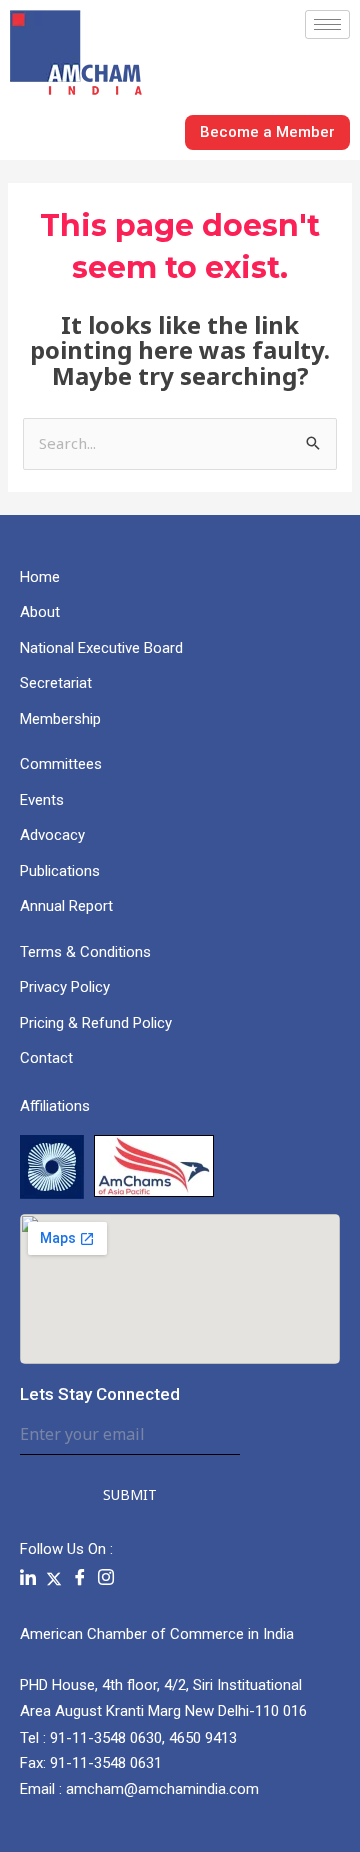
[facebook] (80, 1578)
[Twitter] (54, 1578)
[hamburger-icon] (327, 24)
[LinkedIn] (28, 1578)
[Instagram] (106, 1578)
